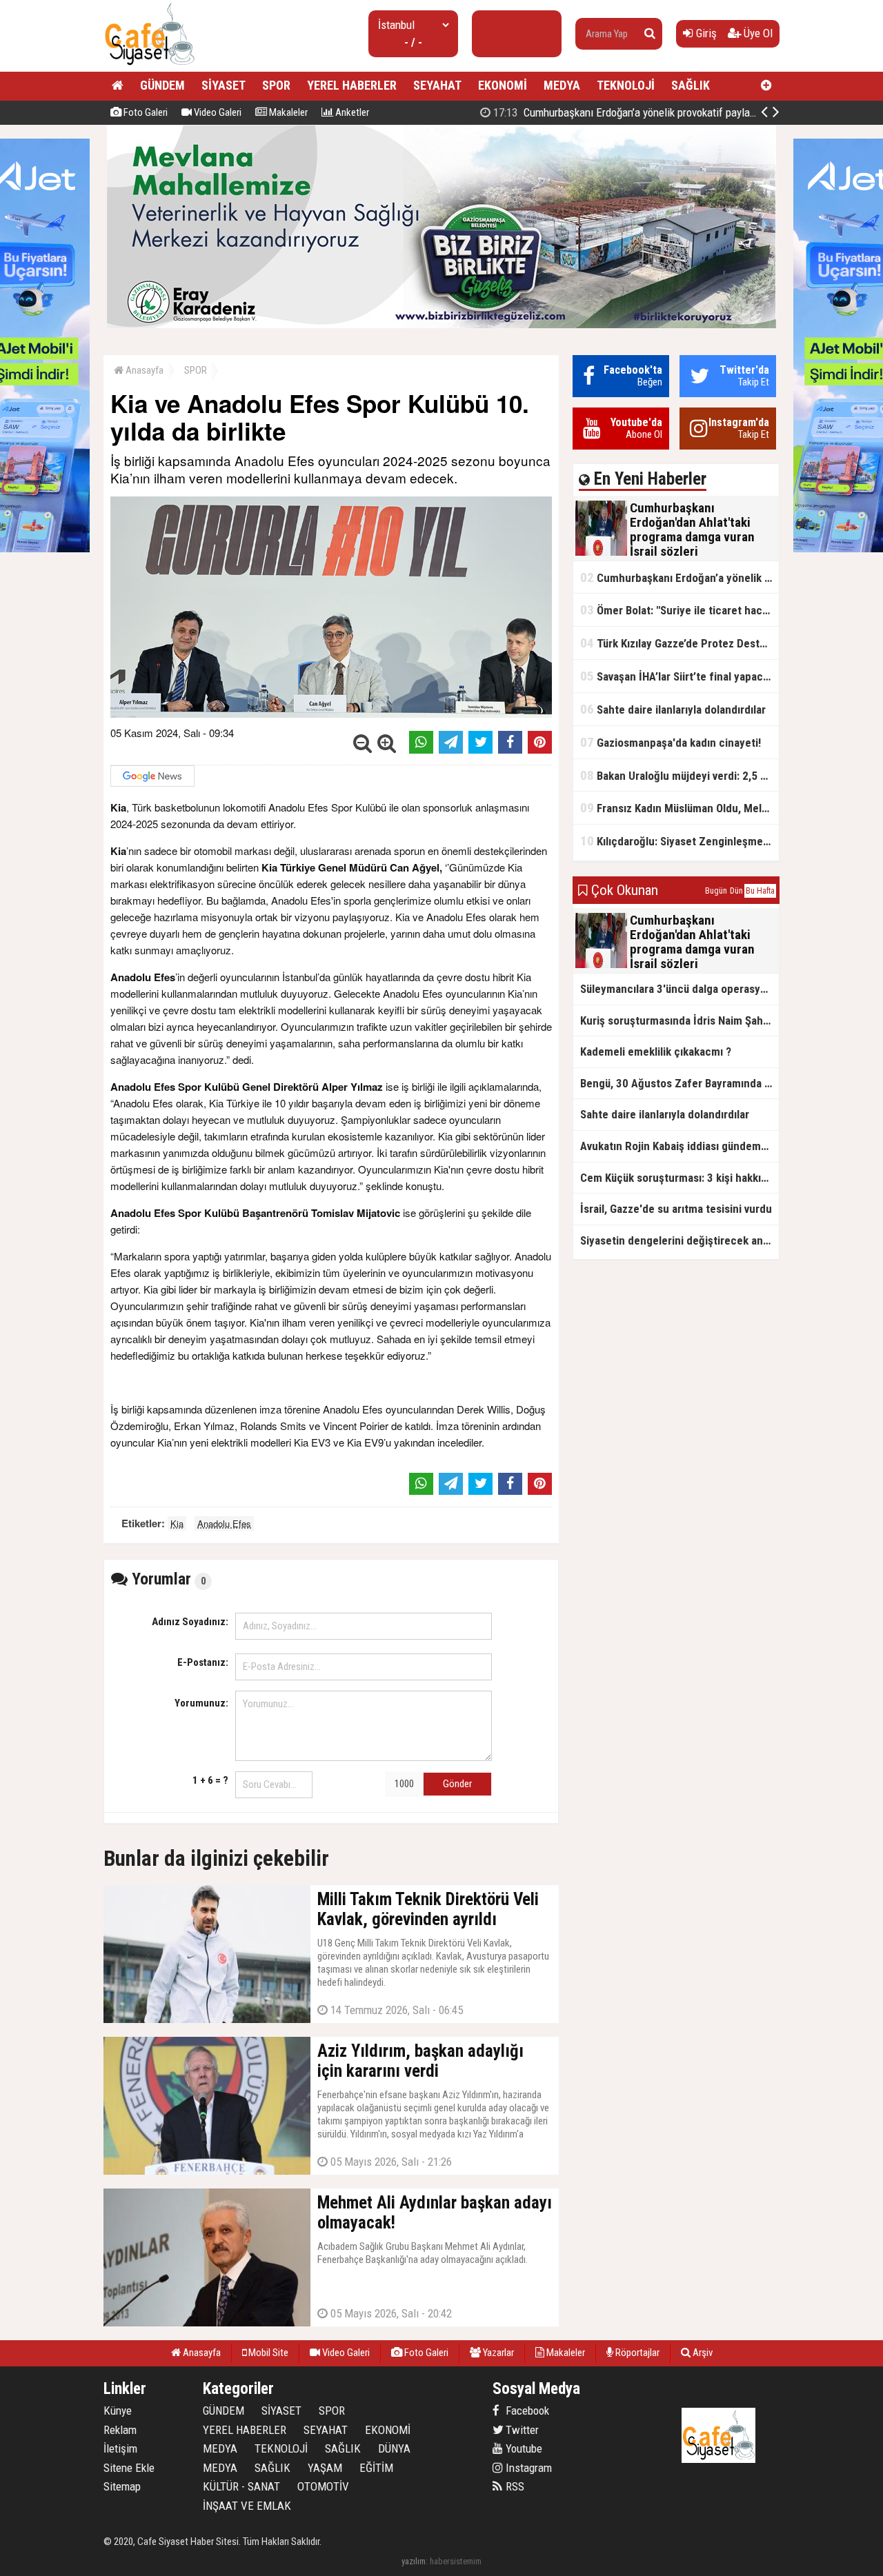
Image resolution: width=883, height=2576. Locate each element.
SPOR (276, 85)
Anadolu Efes (224, 1523)
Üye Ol (757, 33)
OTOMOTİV (323, 2486)
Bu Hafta (760, 891)
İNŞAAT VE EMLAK (247, 2506)
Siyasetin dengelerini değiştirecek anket (679, 1240)
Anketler (351, 112)
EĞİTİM (376, 2468)
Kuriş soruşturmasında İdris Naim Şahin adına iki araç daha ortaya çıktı (679, 1020)
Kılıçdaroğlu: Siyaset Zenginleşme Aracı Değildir (679, 841)
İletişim (120, 2448)
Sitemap (122, 2486)
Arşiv (702, 2353)
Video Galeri (217, 112)
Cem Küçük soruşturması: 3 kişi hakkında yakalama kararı (679, 1178)
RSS (514, 2486)
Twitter (521, 2430)
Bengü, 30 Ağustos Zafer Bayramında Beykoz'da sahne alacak (679, 1083)
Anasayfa (143, 370)
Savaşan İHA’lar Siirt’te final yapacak (677, 676)
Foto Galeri (145, 112)
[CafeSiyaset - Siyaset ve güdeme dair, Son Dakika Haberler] (149, 66)
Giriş (705, 33)
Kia (177, 1523)
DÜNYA (394, 2448)
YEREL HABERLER (352, 85)
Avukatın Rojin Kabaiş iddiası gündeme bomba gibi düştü (679, 1146)
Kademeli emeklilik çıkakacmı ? (656, 1051)
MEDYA (562, 85)
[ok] (650, 34)
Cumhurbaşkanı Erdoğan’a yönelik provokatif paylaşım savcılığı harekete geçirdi (687, 112)
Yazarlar (497, 2353)
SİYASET (224, 85)
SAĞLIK (691, 85)
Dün (736, 891)
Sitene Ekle (129, 2468)
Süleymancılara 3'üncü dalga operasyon (676, 989)
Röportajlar (636, 2353)
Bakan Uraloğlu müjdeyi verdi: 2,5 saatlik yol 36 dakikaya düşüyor (679, 775)
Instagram (527, 2468)
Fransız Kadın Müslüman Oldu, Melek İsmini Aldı (679, 808)
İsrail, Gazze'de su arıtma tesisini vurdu (676, 1209)
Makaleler (287, 112)
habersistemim (456, 2561)
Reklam (120, 2430)
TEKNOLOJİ (626, 85)
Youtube (523, 2448)
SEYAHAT (437, 85)
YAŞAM (325, 2468)
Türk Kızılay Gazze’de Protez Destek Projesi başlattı (679, 643)
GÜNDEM (162, 85)
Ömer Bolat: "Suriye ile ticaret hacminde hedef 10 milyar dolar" (679, 610)
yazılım (414, 2561)
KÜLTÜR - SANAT (241, 2486)
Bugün (716, 891)
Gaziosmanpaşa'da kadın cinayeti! (671, 742)
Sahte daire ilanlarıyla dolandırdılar (673, 709)
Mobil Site (267, 2353)
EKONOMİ (503, 85)
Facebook (526, 2411)
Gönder (457, 1784)
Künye (118, 2411)
